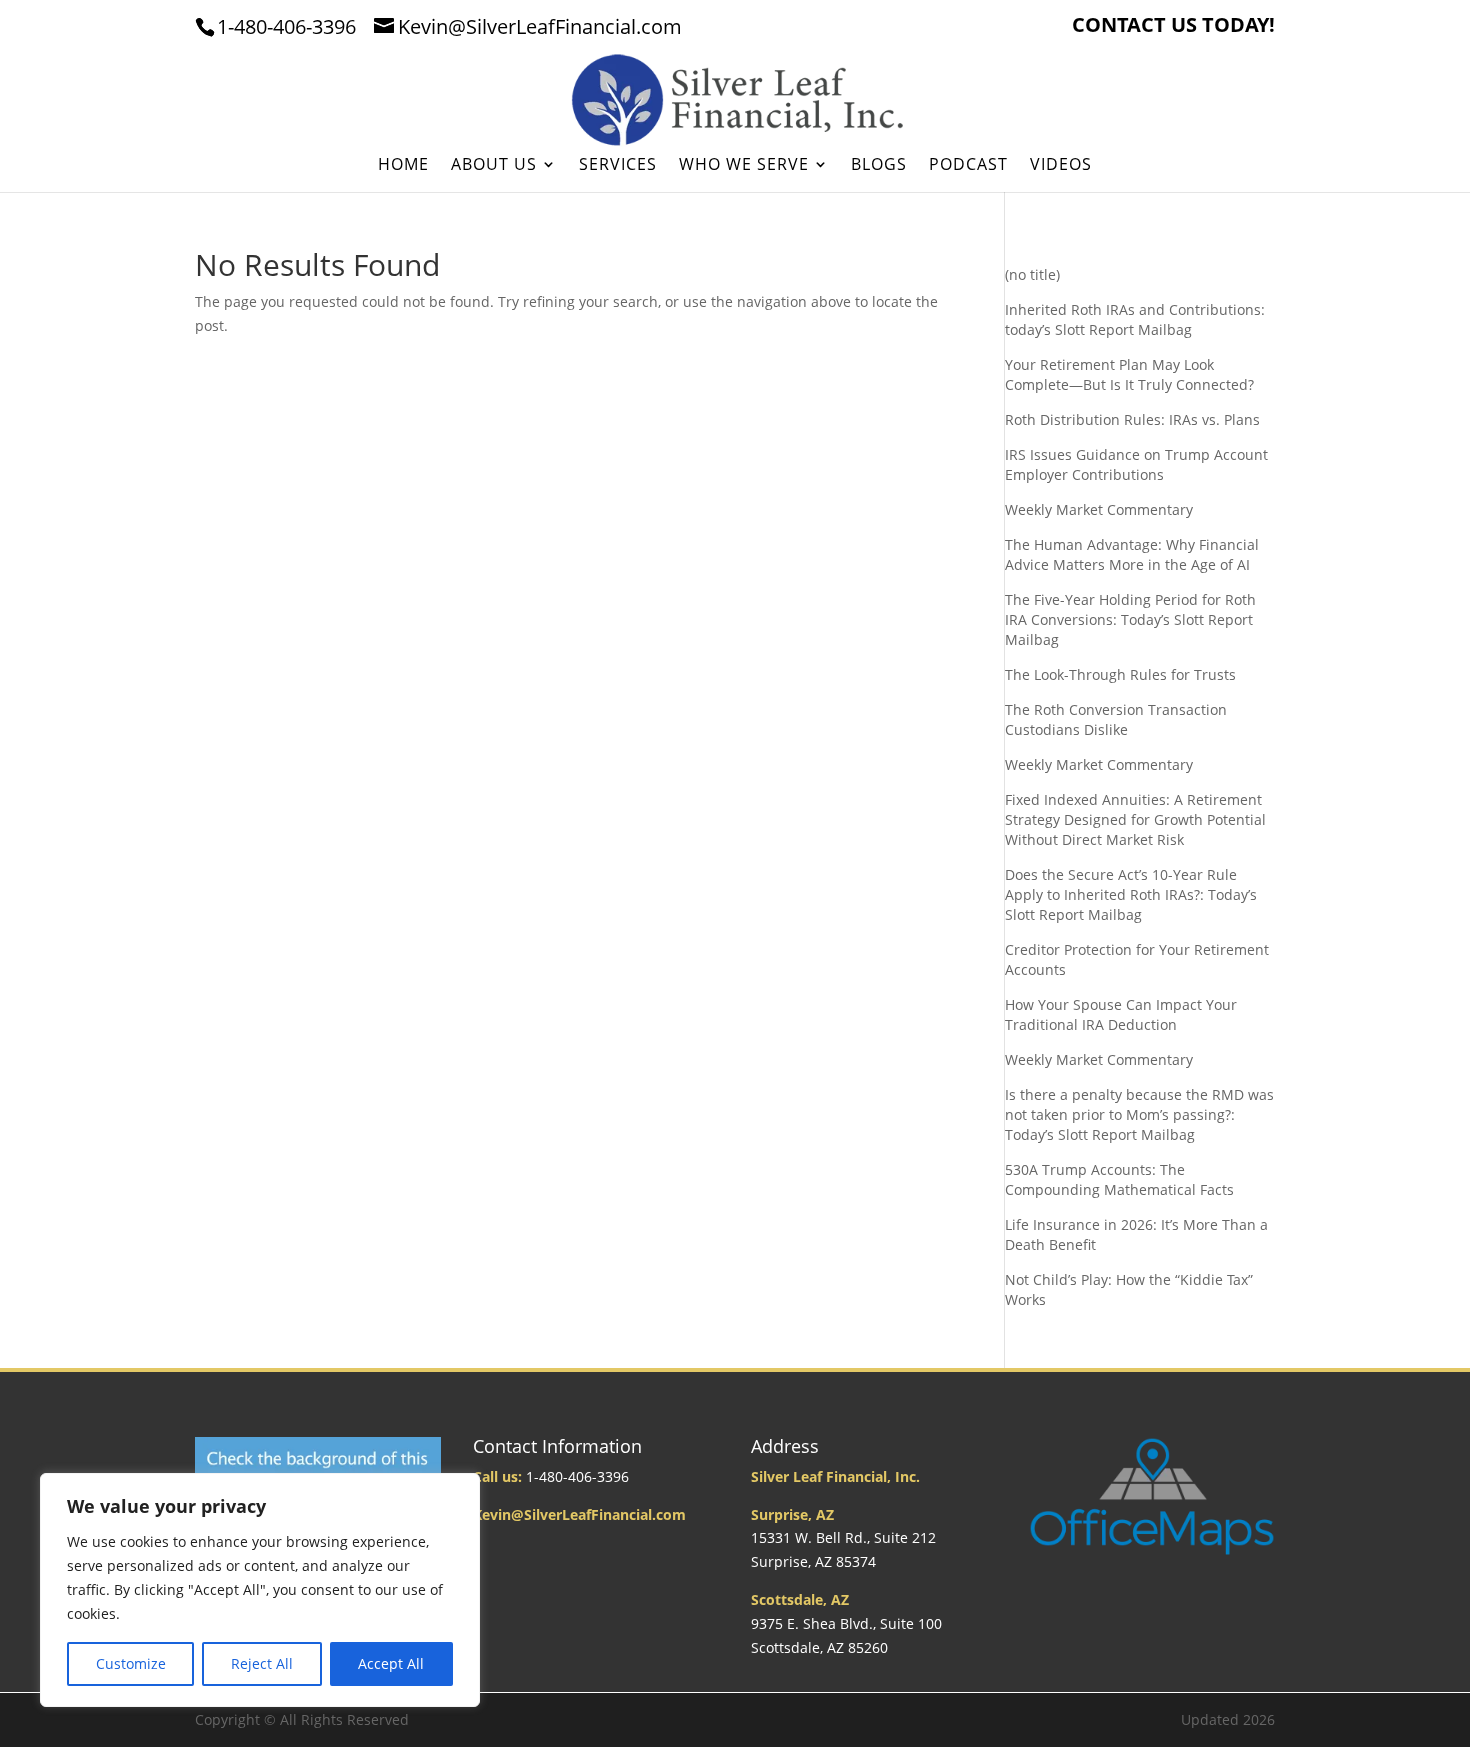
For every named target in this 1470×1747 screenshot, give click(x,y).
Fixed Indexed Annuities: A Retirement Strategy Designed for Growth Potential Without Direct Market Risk (1135, 819)
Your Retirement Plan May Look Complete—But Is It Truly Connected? (1129, 374)
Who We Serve (744, 166)
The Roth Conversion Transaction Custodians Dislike (1116, 719)
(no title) (1032, 274)
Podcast (968, 166)
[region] (260, 1590)
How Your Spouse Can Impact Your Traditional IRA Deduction (1121, 1014)
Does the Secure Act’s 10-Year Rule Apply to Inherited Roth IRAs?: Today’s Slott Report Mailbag (1131, 894)
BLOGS (879, 166)
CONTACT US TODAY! (1173, 26)
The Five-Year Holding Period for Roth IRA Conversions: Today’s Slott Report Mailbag (1130, 619)
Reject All (262, 1663)
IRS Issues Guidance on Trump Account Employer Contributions (1136, 464)
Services (618, 166)
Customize (131, 1663)
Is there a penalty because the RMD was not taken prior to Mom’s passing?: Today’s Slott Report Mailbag (1139, 1114)
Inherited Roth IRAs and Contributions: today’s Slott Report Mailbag (1135, 319)
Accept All (391, 1663)
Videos (1061, 166)
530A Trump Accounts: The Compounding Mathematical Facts (1119, 1179)
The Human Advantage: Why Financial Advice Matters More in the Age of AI (1132, 554)
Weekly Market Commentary (1099, 509)
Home (403, 166)
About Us (494, 166)
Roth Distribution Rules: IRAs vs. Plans (1132, 419)
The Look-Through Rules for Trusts (1120, 674)
